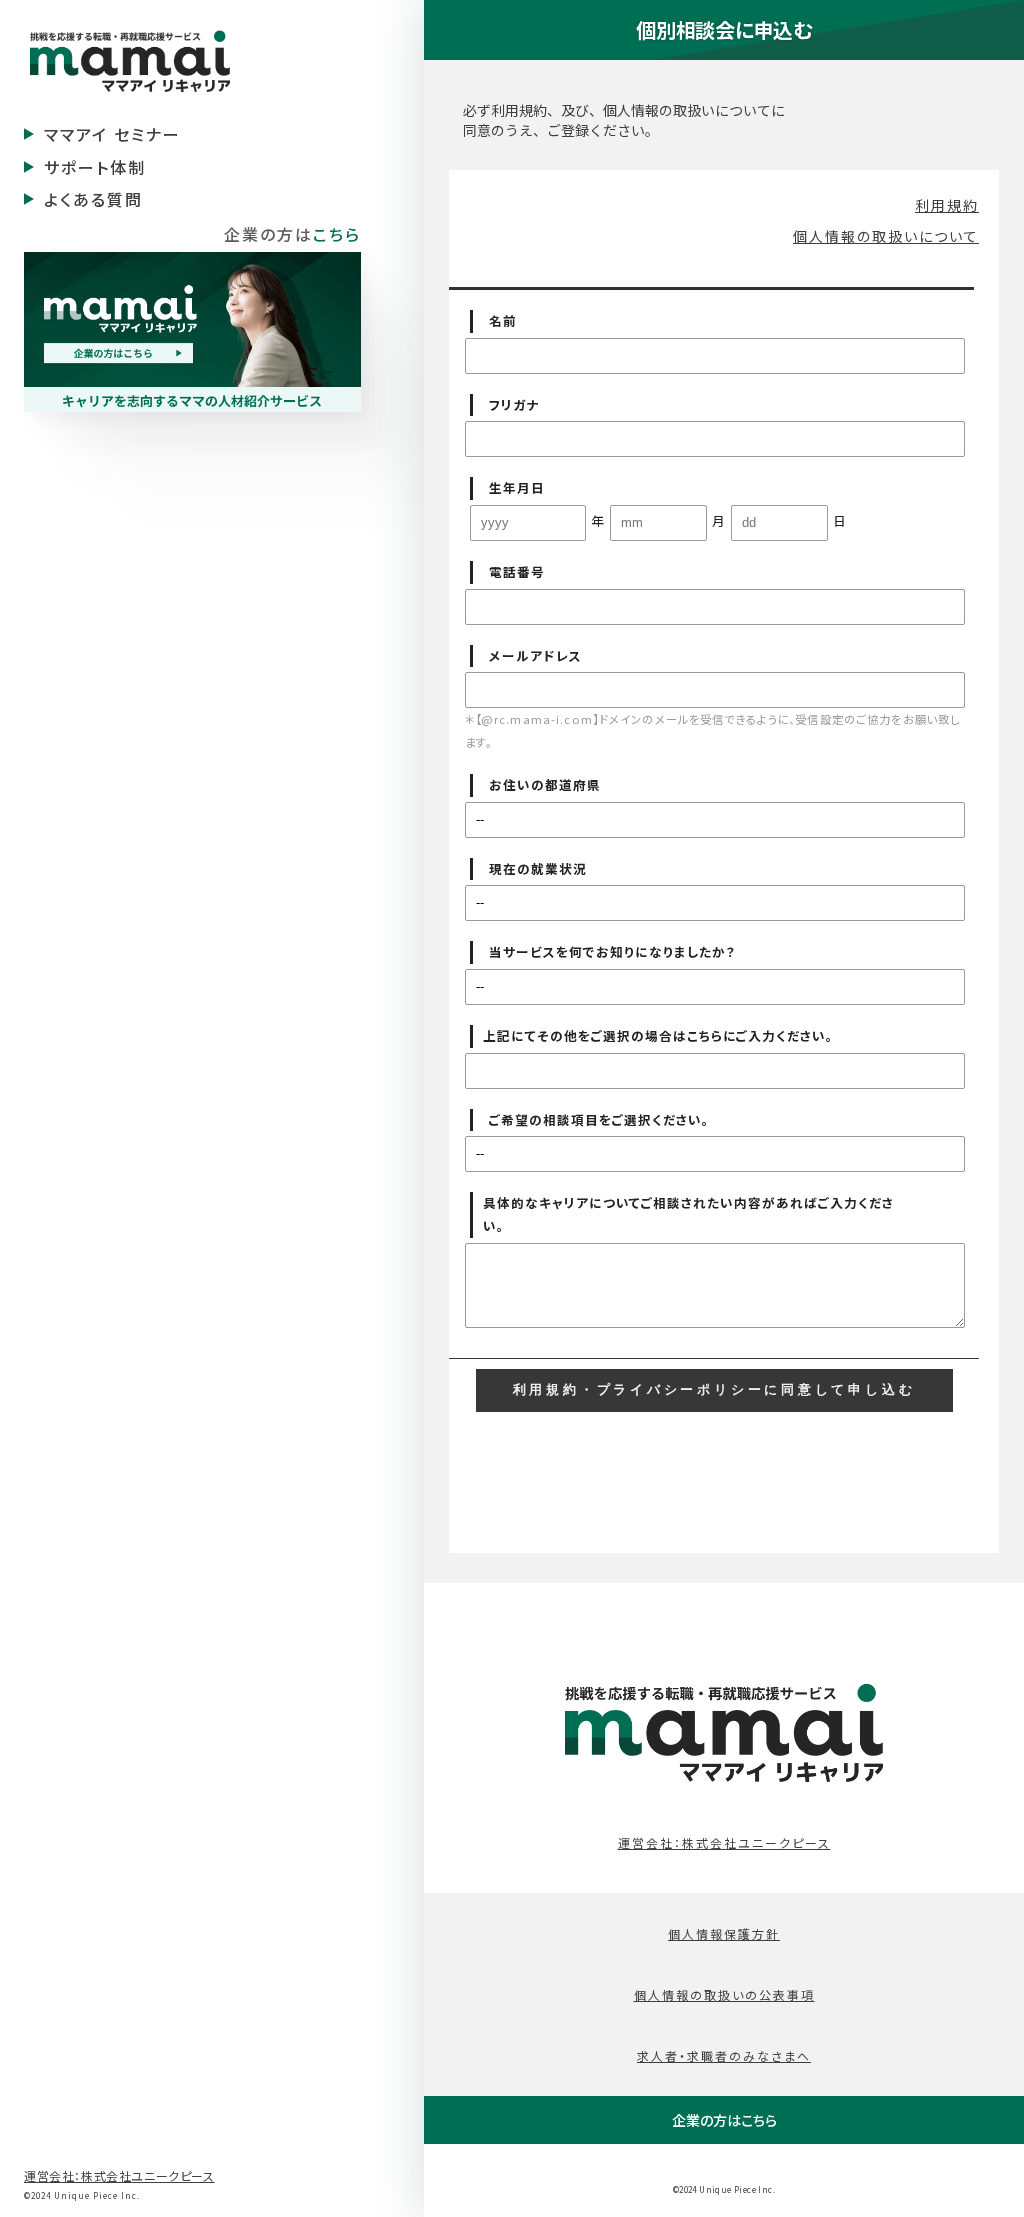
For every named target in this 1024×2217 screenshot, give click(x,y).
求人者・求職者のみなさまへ (724, 2055)
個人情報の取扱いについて (886, 236)
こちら (337, 234)
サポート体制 (95, 167)
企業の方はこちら (724, 2120)
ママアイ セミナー (112, 134)
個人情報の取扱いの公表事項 (724, 1994)
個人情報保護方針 (724, 1933)
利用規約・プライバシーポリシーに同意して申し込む (714, 1390)
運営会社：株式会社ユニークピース (119, 2175)
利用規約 (947, 205)
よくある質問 (93, 199)
